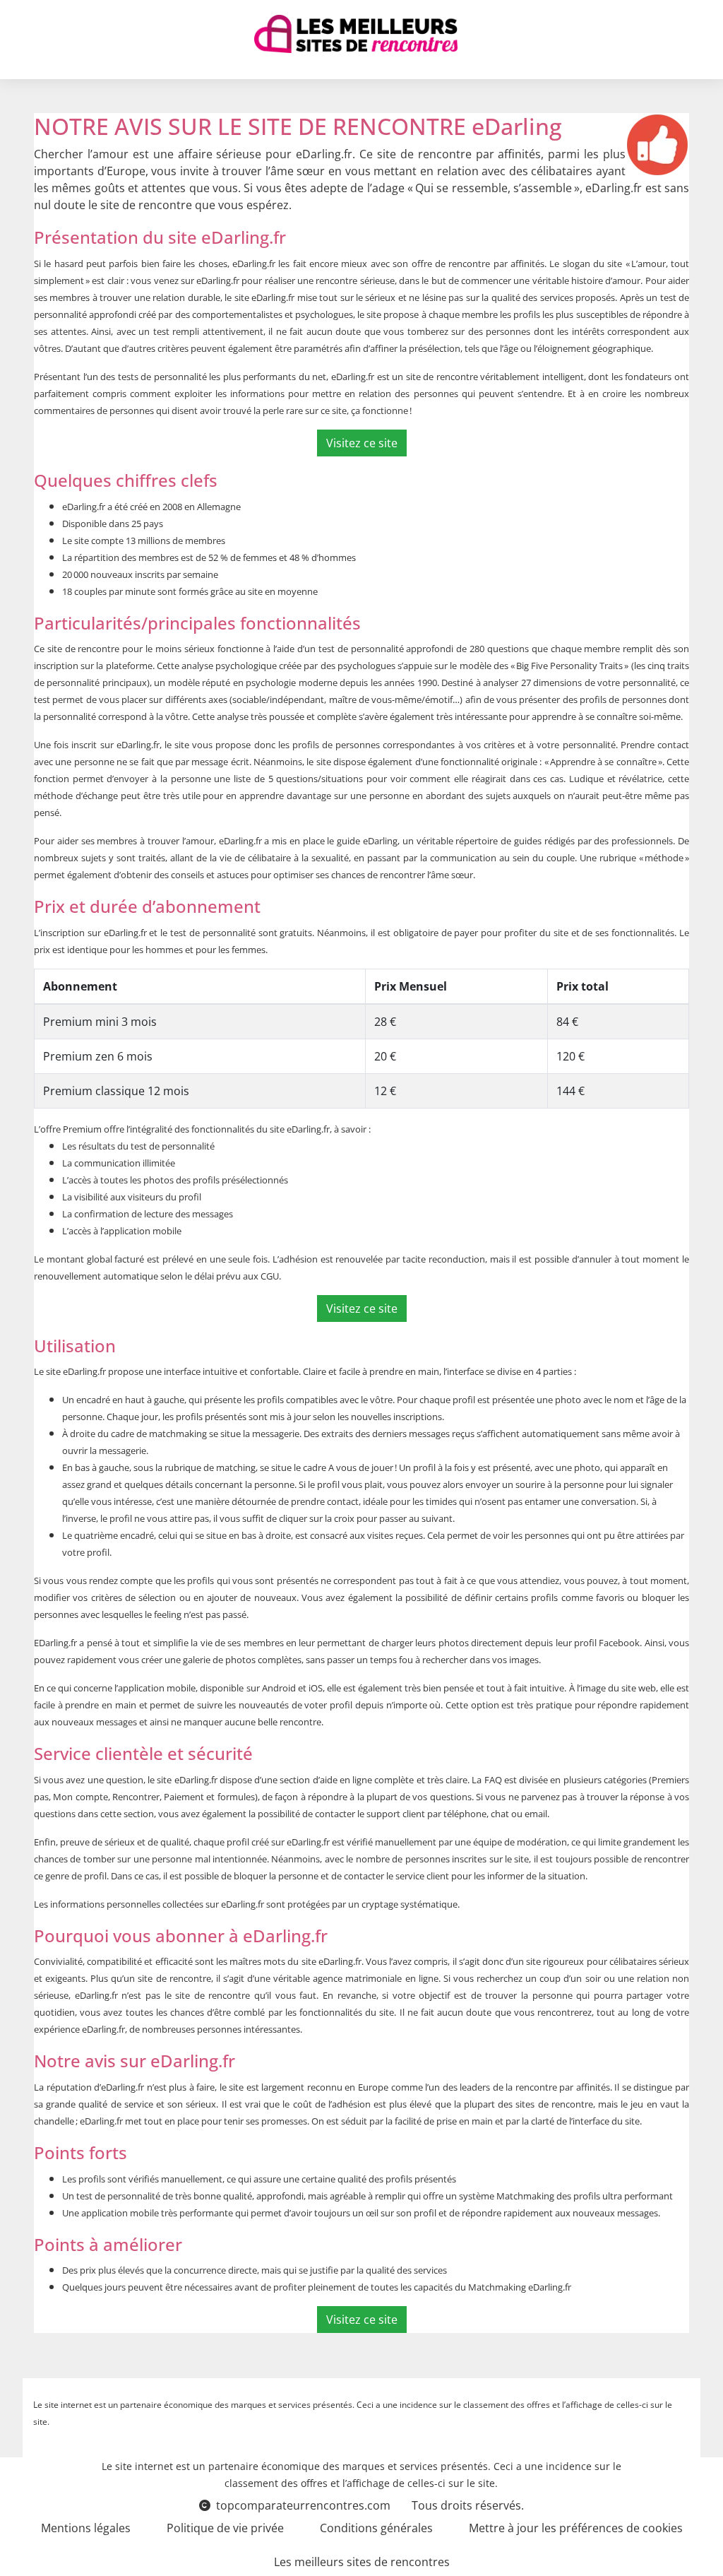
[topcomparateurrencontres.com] (356, 34)
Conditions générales (376, 2528)
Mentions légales (86, 2528)
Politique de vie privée (225, 2528)
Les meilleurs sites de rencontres (362, 2562)
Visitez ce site (362, 443)
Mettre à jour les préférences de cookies (576, 2528)
